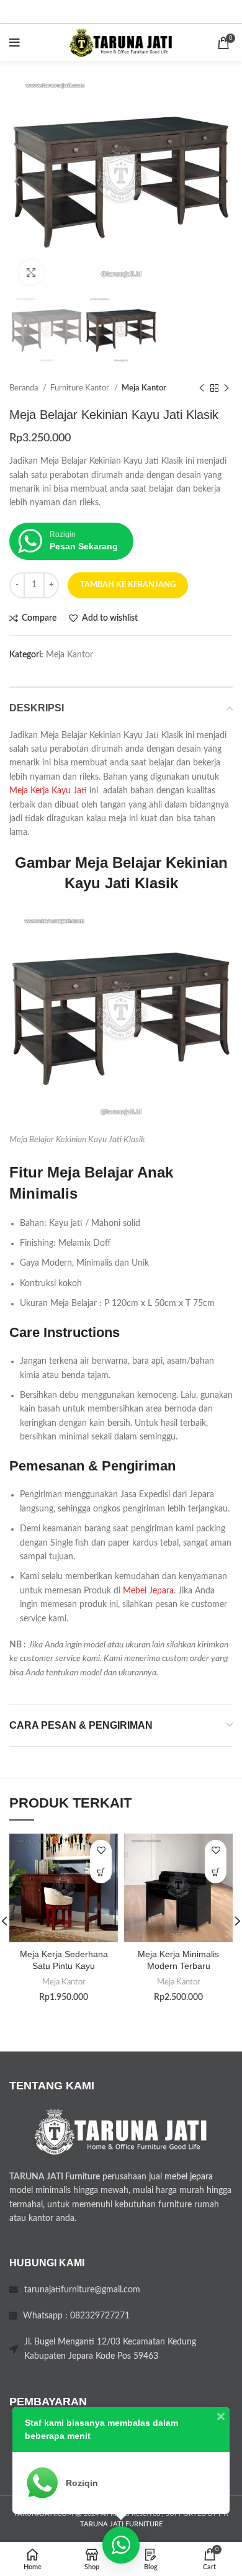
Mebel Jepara (148, 1591)
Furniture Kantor (81, 388)
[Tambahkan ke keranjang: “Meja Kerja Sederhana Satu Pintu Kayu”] (101, 1872)
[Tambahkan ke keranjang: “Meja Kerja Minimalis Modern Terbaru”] (216, 1872)
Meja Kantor (144, 388)
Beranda (25, 388)
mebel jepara (189, 2177)
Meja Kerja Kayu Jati (48, 791)
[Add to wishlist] (101, 1851)
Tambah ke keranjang (128, 585)
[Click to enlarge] (31, 272)
